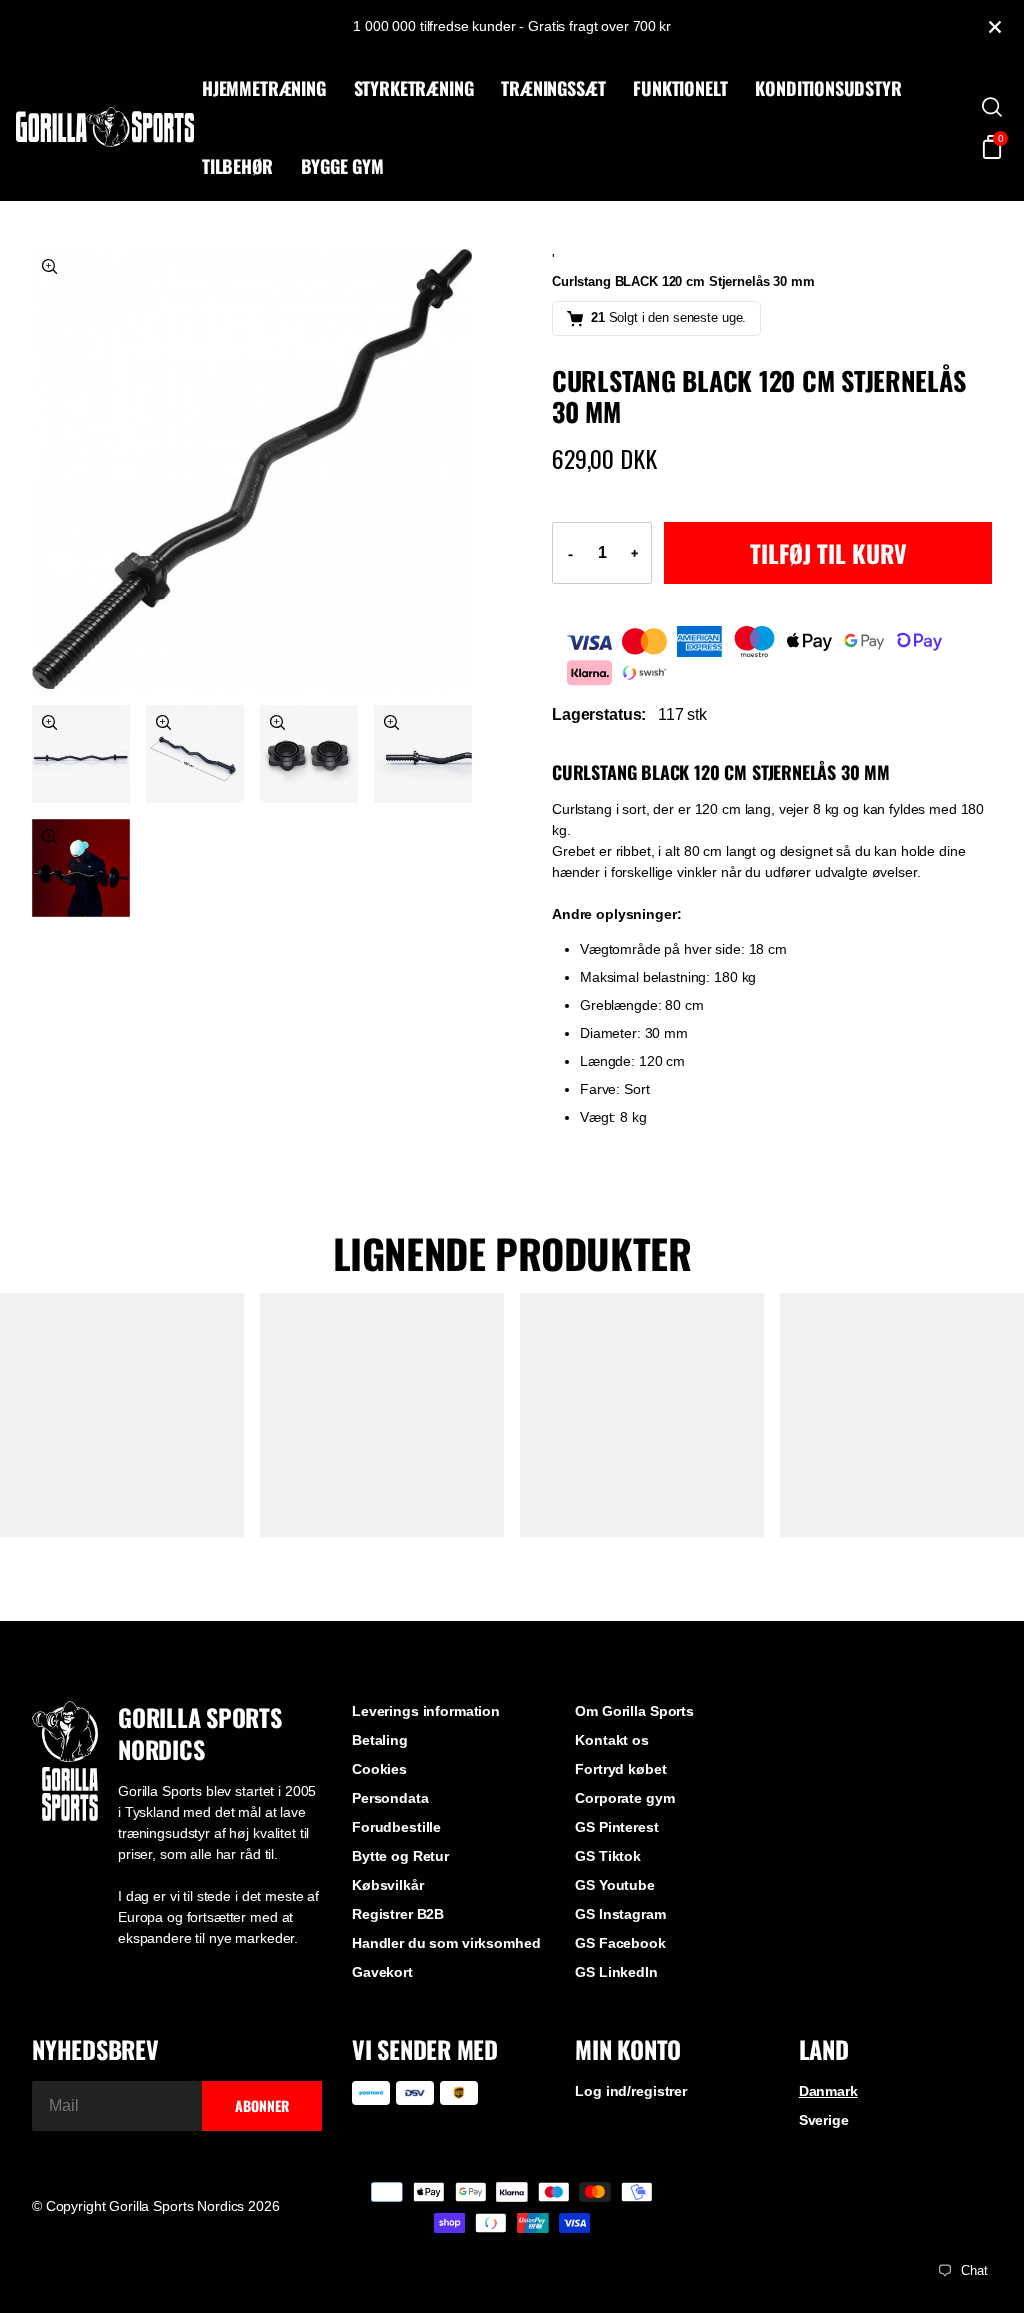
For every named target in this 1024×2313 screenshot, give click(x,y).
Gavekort (382, 1972)
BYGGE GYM (342, 166)
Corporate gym (624, 1798)
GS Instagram (620, 1914)
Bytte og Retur (400, 1856)
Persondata (390, 1798)
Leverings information (426, 1711)
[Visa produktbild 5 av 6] (423, 754)
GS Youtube (615, 1885)
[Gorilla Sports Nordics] (105, 127)
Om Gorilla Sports (634, 1711)
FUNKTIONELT (680, 88)
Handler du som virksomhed (446, 1943)
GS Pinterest (616, 1827)
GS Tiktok (608, 1856)
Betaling (380, 1740)
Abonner (262, 2105)
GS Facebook (620, 1943)
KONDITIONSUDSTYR (828, 88)
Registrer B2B (398, 1914)
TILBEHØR (237, 166)
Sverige (824, 2120)
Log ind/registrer (631, 2091)
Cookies (379, 1769)
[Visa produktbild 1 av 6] (252, 469)
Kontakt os (612, 1740)
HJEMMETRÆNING (264, 88)
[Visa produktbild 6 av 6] (81, 868)
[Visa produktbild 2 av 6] (81, 754)
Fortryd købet (620, 1769)
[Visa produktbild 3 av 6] (195, 754)
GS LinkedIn (616, 1972)
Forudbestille (396, 1827)
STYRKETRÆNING (414, 88)
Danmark (828, 2091)
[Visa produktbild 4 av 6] (309, 754)
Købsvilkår (388, 1885)
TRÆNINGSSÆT (553, 88)
